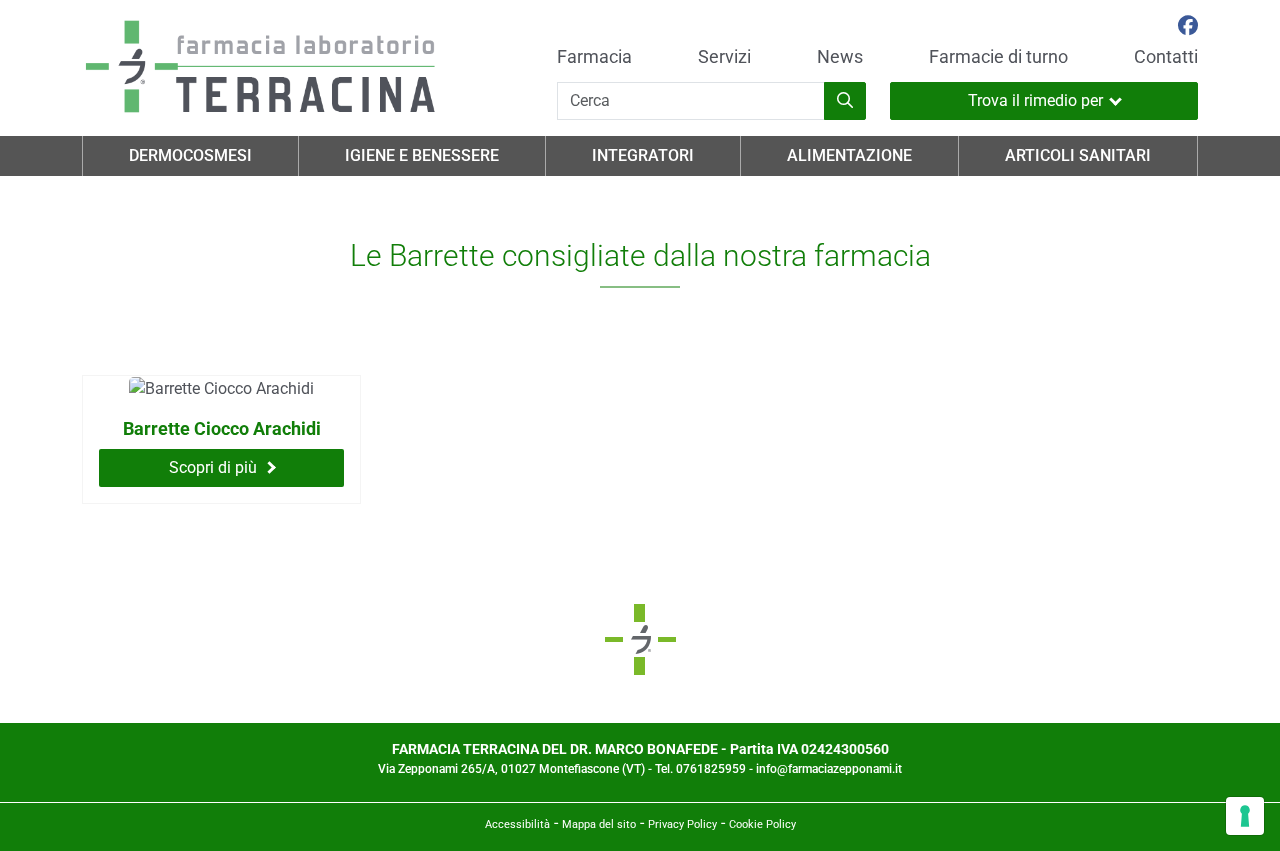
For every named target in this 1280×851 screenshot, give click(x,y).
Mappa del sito (599, 824)
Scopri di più (213, 467)
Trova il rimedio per (1035, 100)
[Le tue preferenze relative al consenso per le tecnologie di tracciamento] (1245, 816)
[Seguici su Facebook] (1188, 28)
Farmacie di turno (998, 57)
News (840, 57)
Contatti (1166, 57)
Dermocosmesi (190, 155)
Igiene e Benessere (422, 155)
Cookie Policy (762, 824)
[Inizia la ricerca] (845, 101)
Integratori (643, 155)
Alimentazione (849, 155)
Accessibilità (517, 824)
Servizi (724, 57)
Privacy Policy (682, 824)
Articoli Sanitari (1078, 155)
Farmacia (594, 57)
